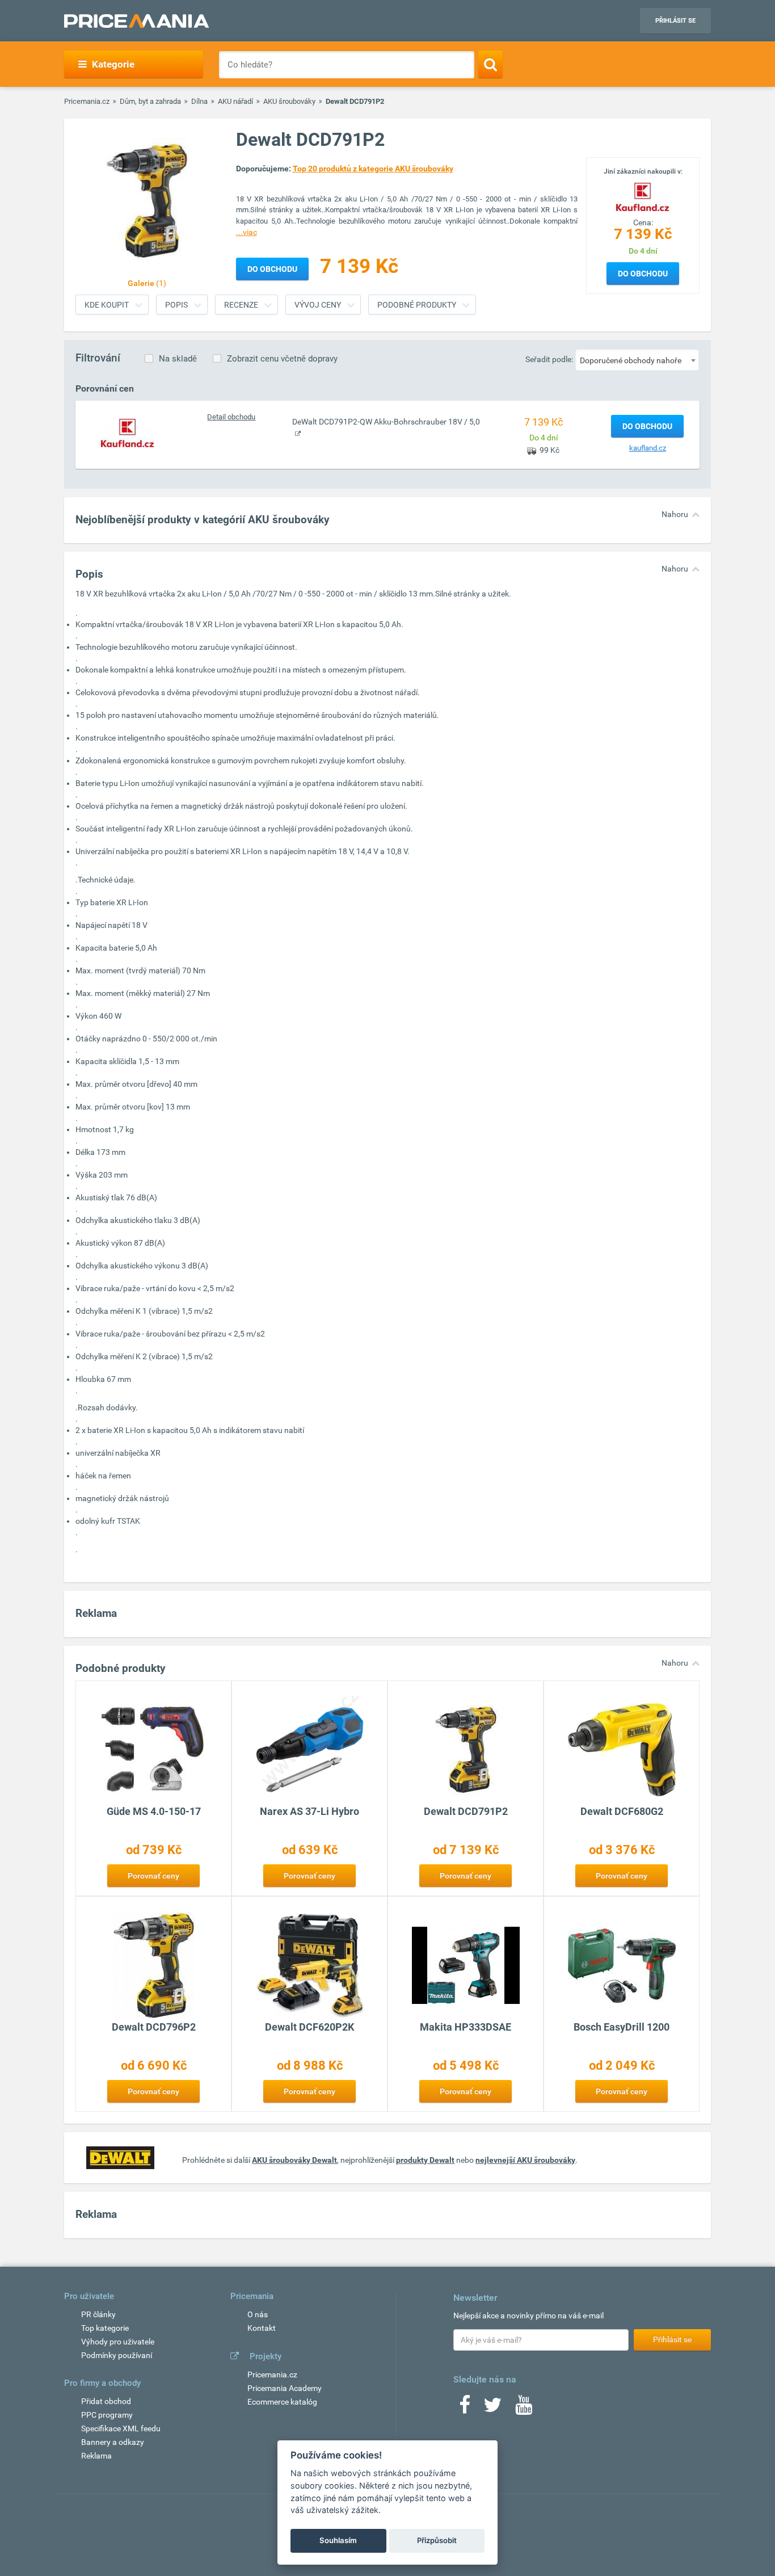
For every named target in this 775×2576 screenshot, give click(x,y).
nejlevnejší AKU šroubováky (525, 2160)
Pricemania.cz (87, 101)
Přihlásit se (675, 21)
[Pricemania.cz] (136, 21)
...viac (247, 232)
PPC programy (107, 2415)
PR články (98, 2314)
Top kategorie (105, 2328)
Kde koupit (107, 305)
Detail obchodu (231, 417)
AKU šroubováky (289, 101)
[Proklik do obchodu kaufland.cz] (128, 432)
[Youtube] (524, 2409)
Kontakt (262, 2328)
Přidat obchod (106, 2401)
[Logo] (643, 196)
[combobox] (637, 360)
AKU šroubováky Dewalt (294, 2160)
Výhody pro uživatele (118, 2342)
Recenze (241, 305)
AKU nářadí (235, 101)
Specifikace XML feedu (121, 2428)
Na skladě (178, 359)
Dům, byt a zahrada (150, 101)
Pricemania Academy (285, 2388)
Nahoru (675, 514)
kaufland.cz (648, 448)
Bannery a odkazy (113, 2442)
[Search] (490, 64)
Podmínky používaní (117, 2355)
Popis (176, 305)
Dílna (199, 101)
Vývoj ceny (318, 305)
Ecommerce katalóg (282, 2402)
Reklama (96, 2456)
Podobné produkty (417, 305)
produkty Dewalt (425, 2160)
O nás (258, 2314)
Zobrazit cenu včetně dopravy (282, 359)
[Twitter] (493, 2409)
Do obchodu (643, 274)
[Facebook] (465, 2409)
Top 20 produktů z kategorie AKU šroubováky (373, 169)
